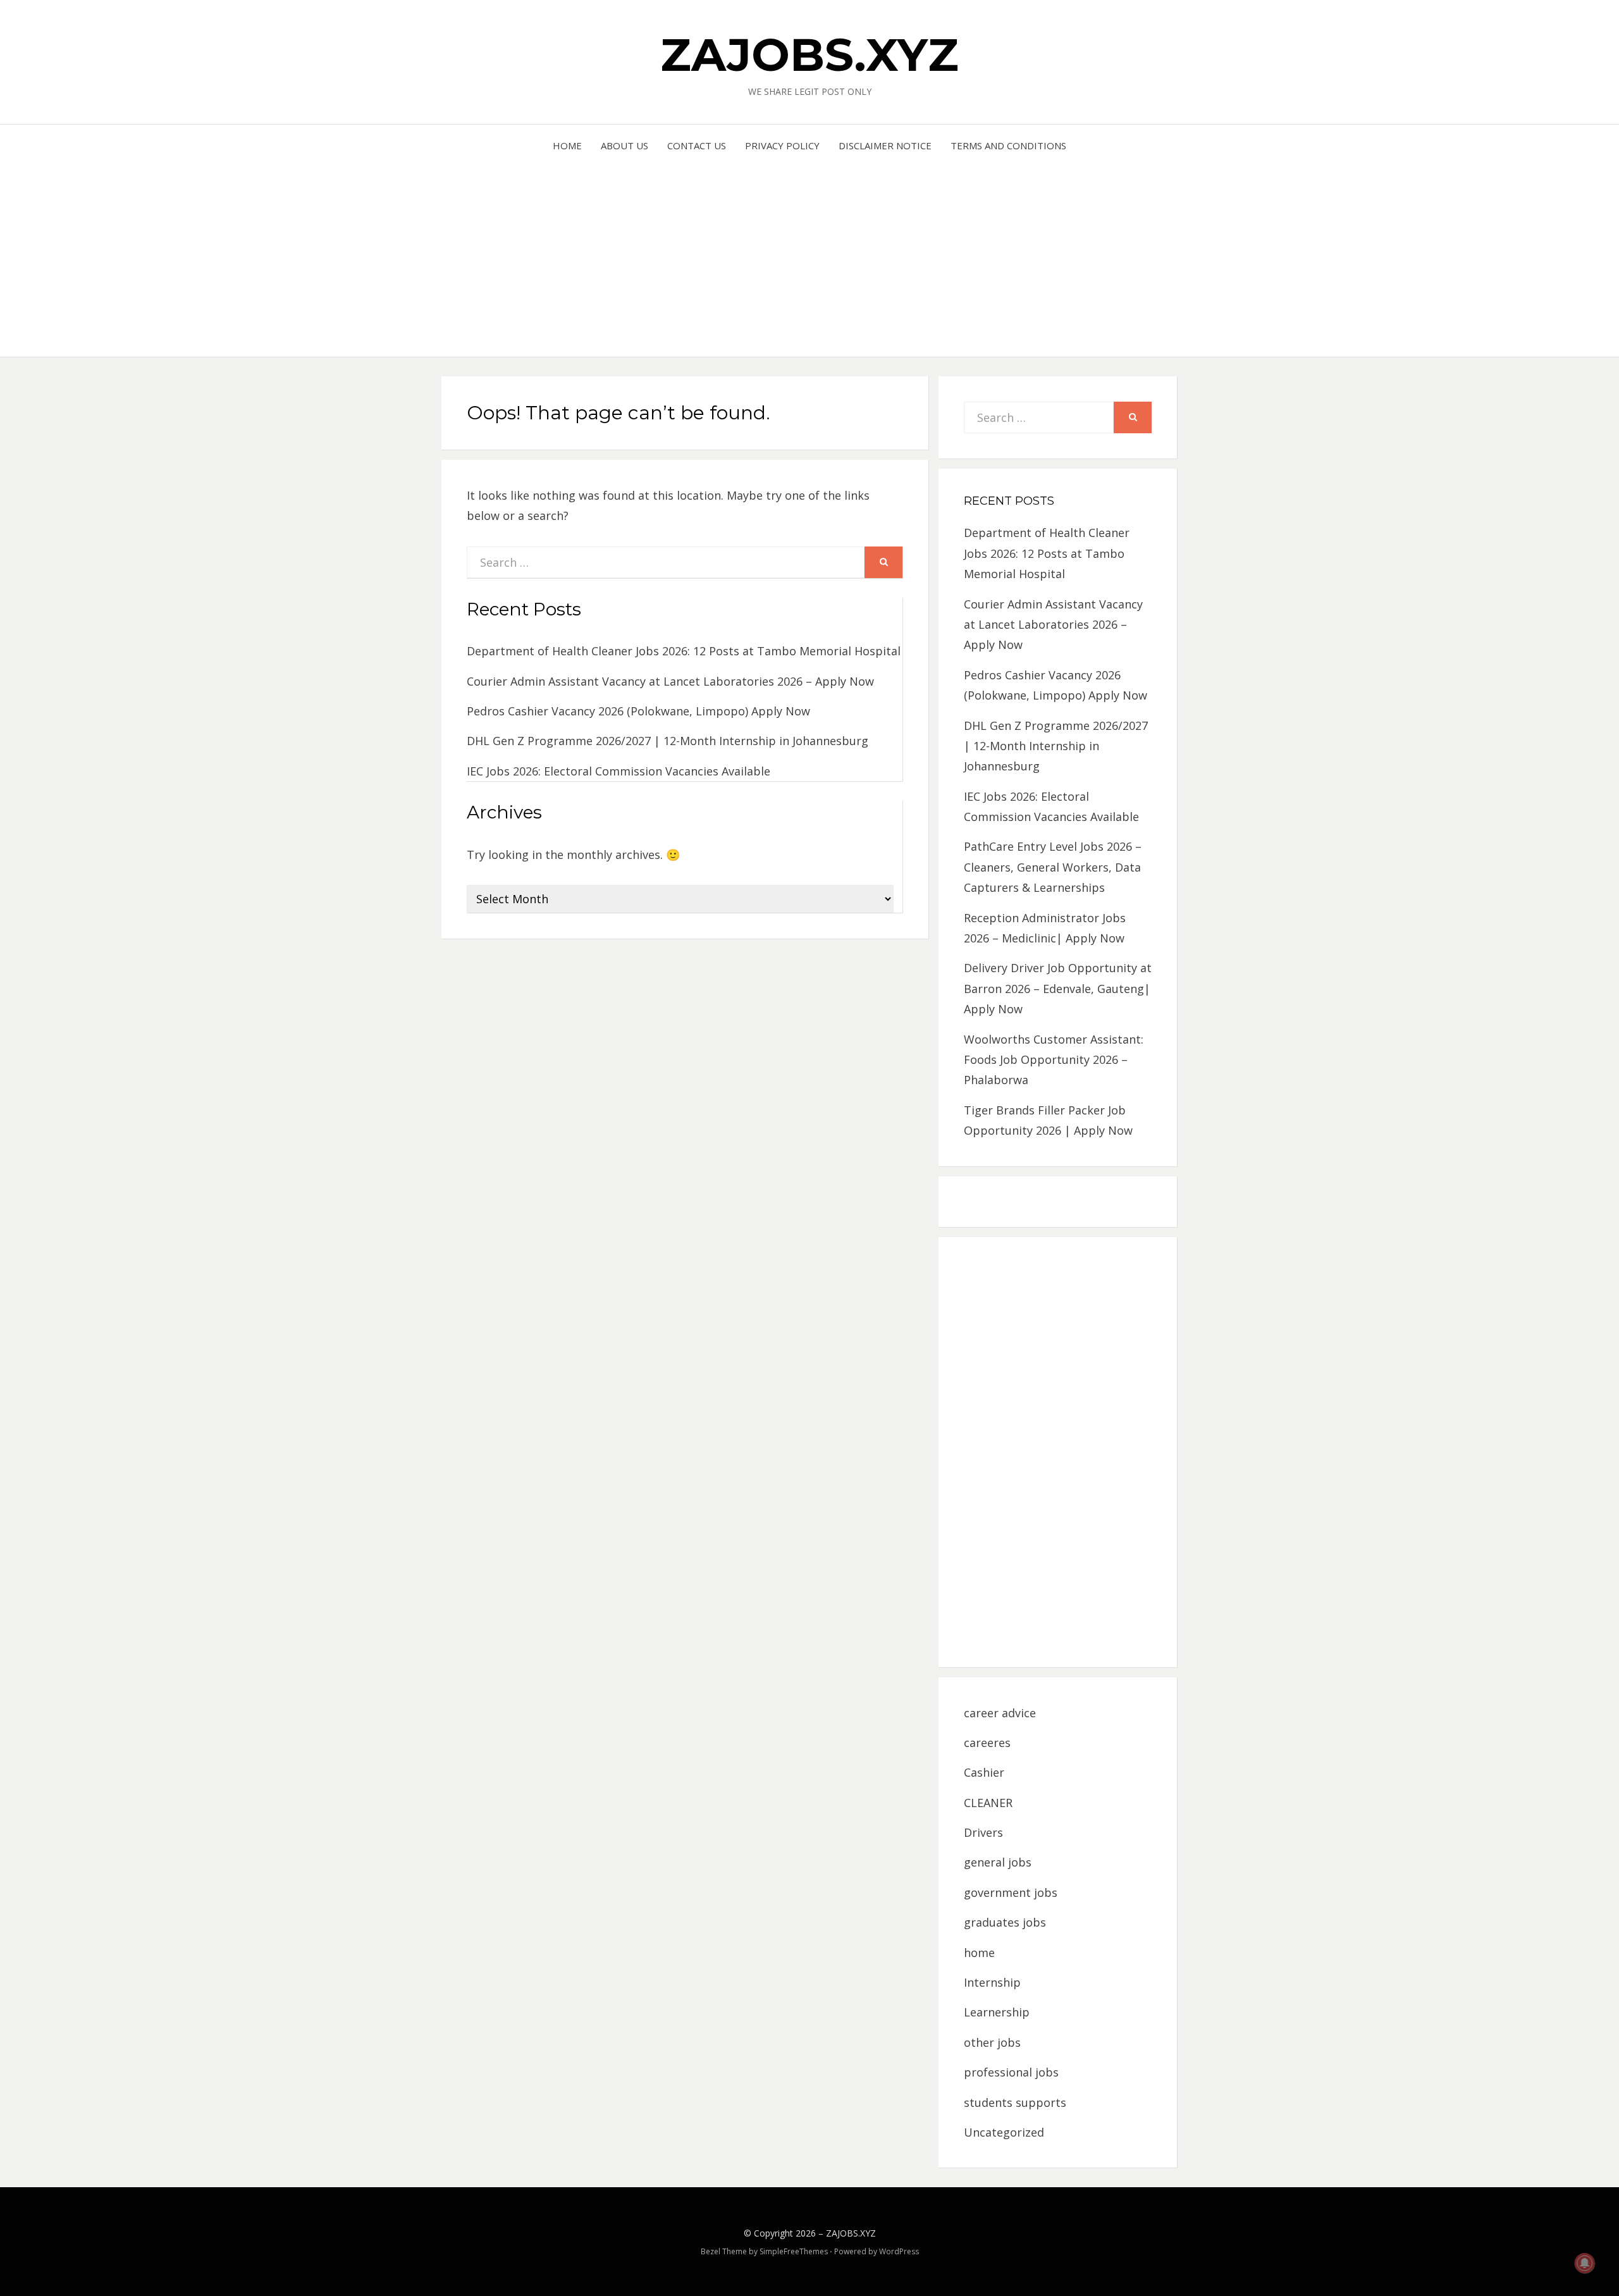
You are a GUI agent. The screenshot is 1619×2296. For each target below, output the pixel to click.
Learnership (997, 2012)
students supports (1015, 2102)
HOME (567, 145)
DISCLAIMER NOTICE (885, 145)
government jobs (1011, 1892)
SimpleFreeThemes (794, 2251)
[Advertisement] (810, 249)
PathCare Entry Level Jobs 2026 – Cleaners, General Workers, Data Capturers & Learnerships (1053, 867)
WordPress (899, 2251)
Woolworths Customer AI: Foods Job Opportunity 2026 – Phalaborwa (1054, 1060)
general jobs (998, 1862)
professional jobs (1011, 2072)
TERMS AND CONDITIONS (1008, 145)
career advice (1000, 1713)
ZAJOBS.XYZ (809, 54)
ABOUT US (625, 145)
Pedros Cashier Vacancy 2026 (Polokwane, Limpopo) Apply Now (638, 711)
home (979, 1953)
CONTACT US (697, 145)
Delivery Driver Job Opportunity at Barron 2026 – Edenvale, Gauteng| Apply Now (1058, 988)
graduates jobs (1005, 1922)
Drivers (983, 1832)
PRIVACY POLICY (782, 145)
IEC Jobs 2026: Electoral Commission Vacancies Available (619, 771)
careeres (987, 1743)
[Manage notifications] (1585, 2263)
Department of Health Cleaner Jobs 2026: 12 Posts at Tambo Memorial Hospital (684, 651)
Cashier (984, 1772)
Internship (992, 1982)
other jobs (992, 2042)
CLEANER (988, 1803)
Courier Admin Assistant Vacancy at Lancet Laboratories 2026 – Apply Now (670, 681)
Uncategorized (1004, 2132)
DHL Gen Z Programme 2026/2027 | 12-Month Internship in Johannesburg (668, 741)
